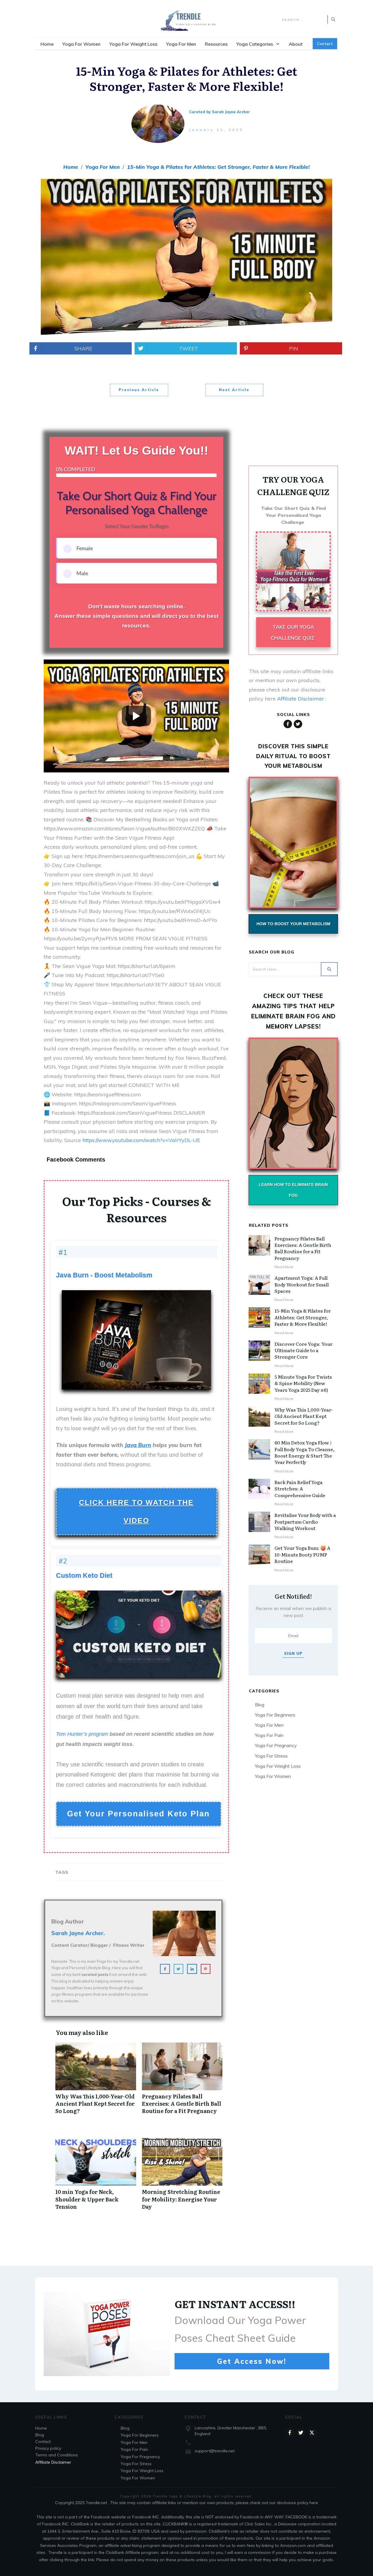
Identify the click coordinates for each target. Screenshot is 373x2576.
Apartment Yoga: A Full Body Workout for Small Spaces (302, 1284)
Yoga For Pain (269, 1735)
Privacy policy (48, 2448)
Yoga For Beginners (275, 1715)
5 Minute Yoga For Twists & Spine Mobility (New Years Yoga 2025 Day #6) (303, 1383)
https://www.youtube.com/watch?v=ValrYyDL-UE (141, 1140)
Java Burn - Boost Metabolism (104, 1275)
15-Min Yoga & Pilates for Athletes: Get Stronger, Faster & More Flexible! (303, 1317)
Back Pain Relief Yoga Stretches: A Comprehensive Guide (300, 1489)
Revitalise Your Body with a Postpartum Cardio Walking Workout (305, 1521)
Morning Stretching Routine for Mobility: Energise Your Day (182, 2177)
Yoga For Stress (271, 1756)
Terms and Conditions (57, 2455)
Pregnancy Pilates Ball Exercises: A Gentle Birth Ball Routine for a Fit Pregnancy (182, 2082)
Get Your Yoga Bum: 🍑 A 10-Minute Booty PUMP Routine (302, 1554)
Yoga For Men (269, 1725)
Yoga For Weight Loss (278, 1766)
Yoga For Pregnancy (276, 1745)
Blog (260, 1705)
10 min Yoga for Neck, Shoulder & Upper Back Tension (96, 2177)
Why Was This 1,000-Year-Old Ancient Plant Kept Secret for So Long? (96, 2082)
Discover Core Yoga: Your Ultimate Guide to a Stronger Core (303, 1350)
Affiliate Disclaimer (301, 699)
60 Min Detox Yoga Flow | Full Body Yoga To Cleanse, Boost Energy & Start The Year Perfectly (305, 1452)
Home (41, 2428)
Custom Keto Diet (84, 1575)
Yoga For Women (273, 1776)
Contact (43, 2442)
